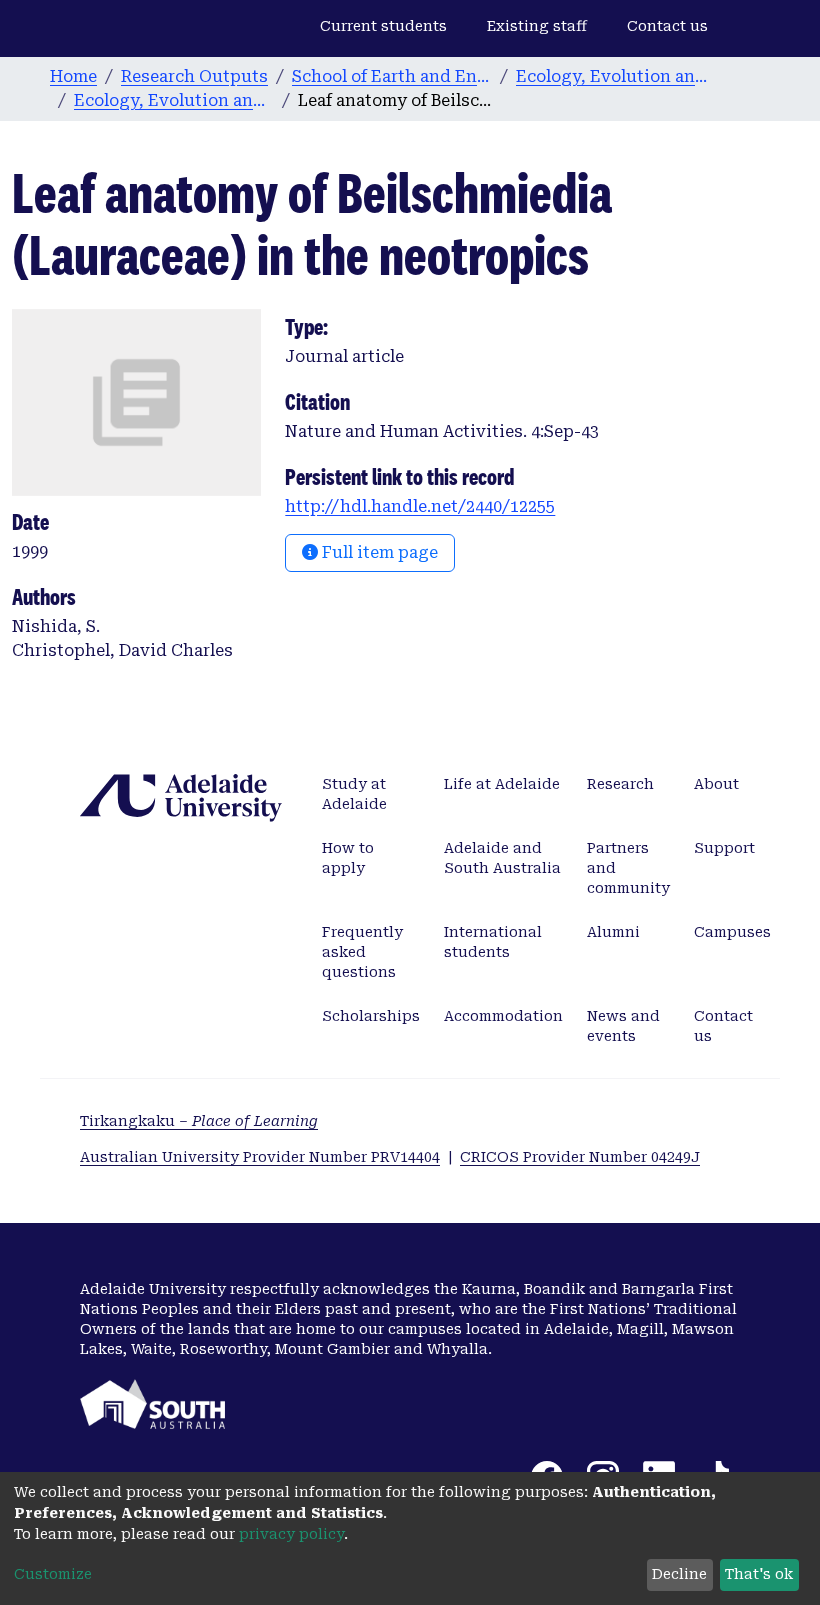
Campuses (732, 932)
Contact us (667, 26)
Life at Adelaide (502, 784)
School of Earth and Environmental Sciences (392, 76)
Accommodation (503, 1016)
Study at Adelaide (354, 794)
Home (73, 76)
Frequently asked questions (362, 952)
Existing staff (537, 26)
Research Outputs (194, 76)
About (716, 784)
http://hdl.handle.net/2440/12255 (420, 506)
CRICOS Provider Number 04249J (580, 1157)
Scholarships (371, 1016)
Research (620, 784)
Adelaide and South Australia (502, 858)
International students (493, 942)
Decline (679, 1574)
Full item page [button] (378, 552)
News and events (623, 1026)
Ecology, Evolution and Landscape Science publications (174, 100)
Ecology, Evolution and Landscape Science (616, 76)
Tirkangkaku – (199, 1121)
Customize (53, 1574)
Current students (383, 26)
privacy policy (291, 1534)
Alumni (613, 932)
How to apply (348, 858)
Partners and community (628, 868)
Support (724, 848)
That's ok (759, 1574)
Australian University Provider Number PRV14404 (260, 1157)
